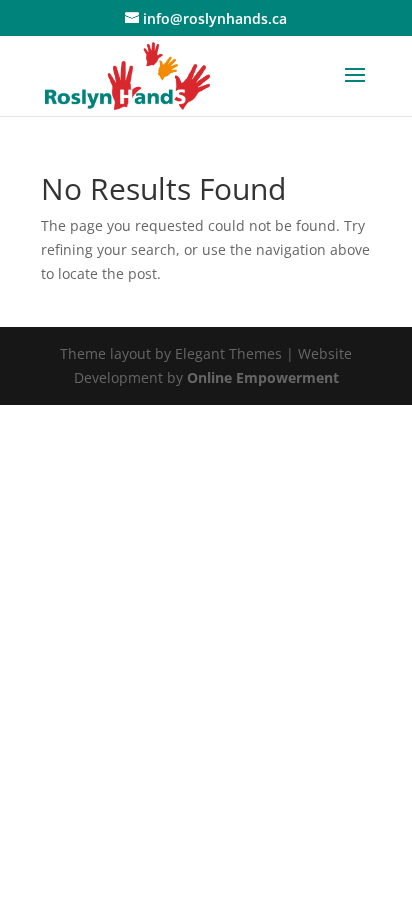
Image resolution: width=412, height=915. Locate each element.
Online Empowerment (263, 377)
